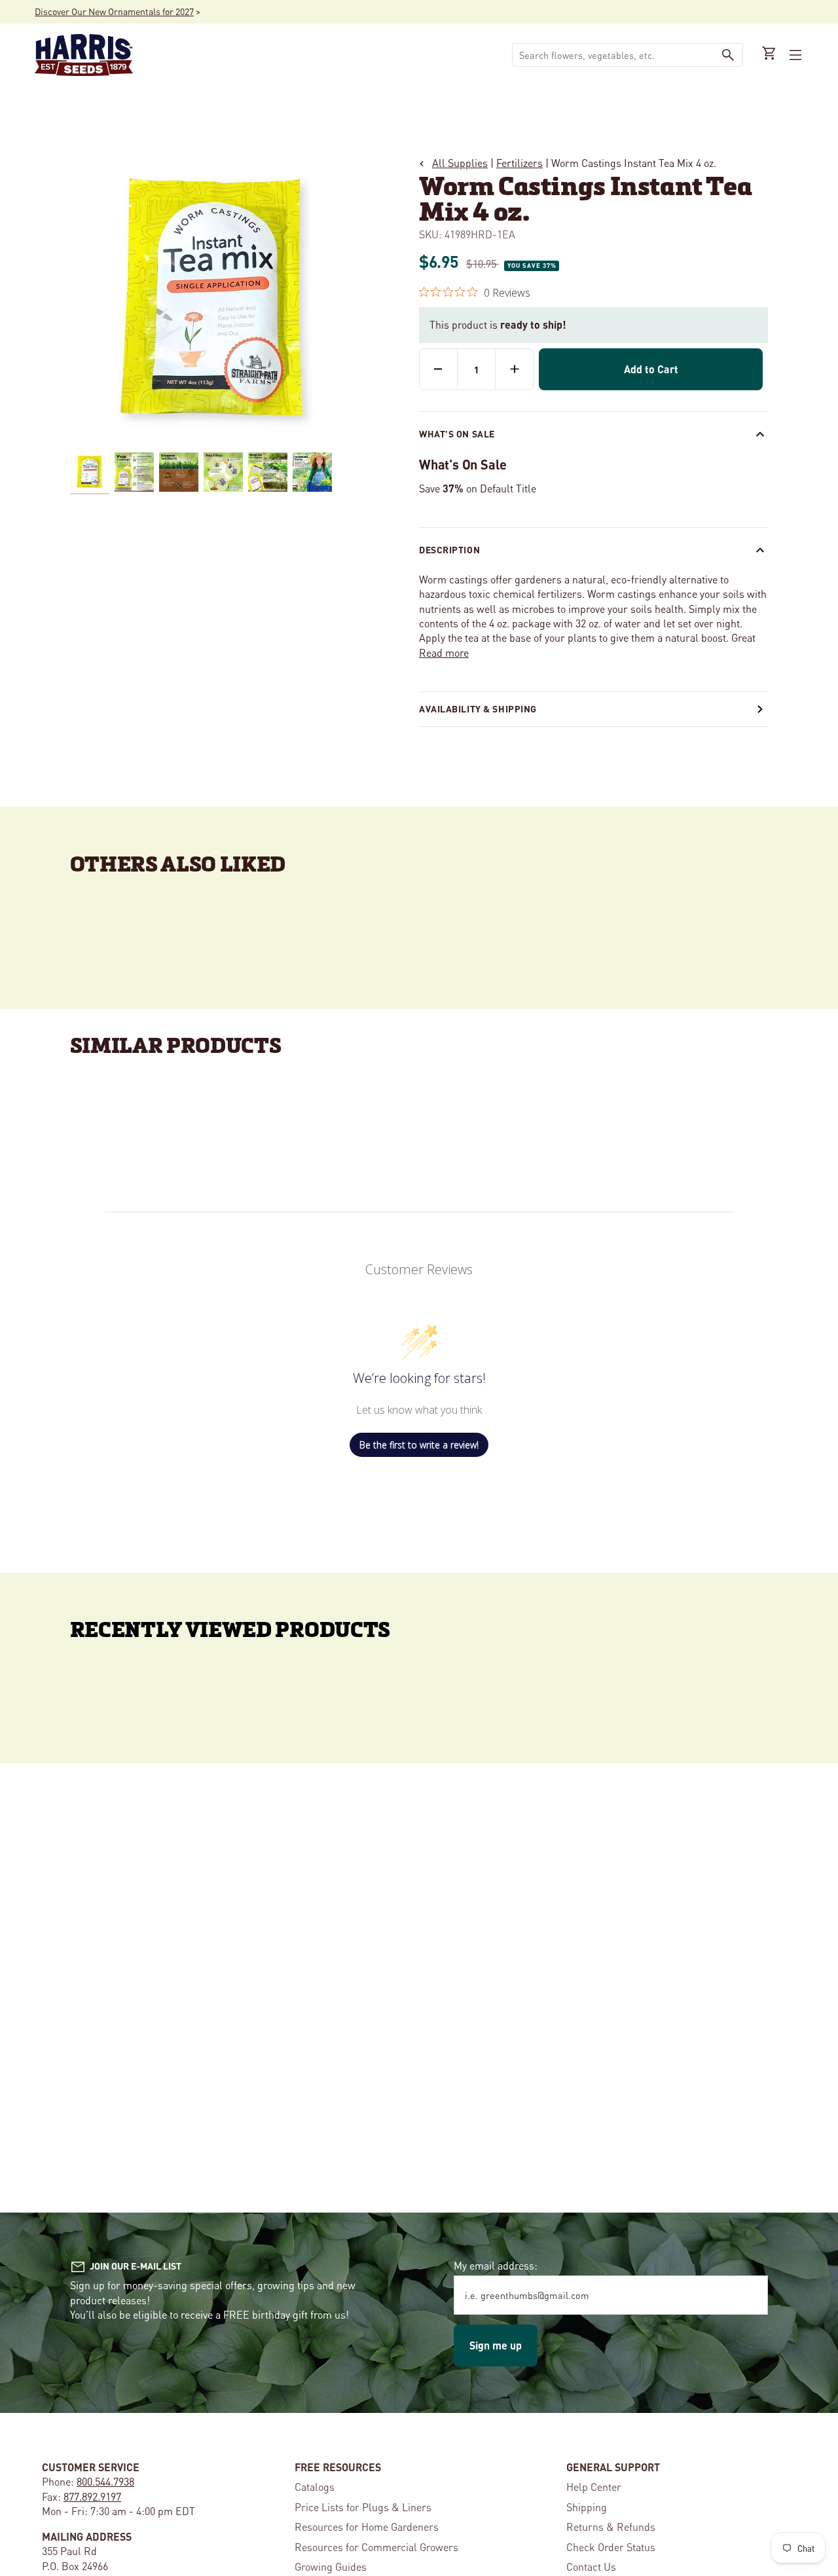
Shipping (587, 2507)
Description (449, 549)
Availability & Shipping (478, 708)
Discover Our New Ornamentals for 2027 (114, 11)
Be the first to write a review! (419, 1445)
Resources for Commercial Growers (376, 2547)
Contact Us (591, 2567)
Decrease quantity (438, 369)
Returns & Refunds (611, 2527)
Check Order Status (611, 2547)
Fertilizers (519, 163)
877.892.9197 (92, 2496)
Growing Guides (331, 2567)
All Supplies (460, 163)
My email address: (496, 2265)
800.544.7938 (105, 2481)
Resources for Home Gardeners (367, 2527)
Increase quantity (514, 369)
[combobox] (613, 55)
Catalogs (315, 2487)
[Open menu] (794, 55)
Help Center (594, 2487)
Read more (444, 653)
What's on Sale (457, 433)
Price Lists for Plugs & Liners (363, 2507)
